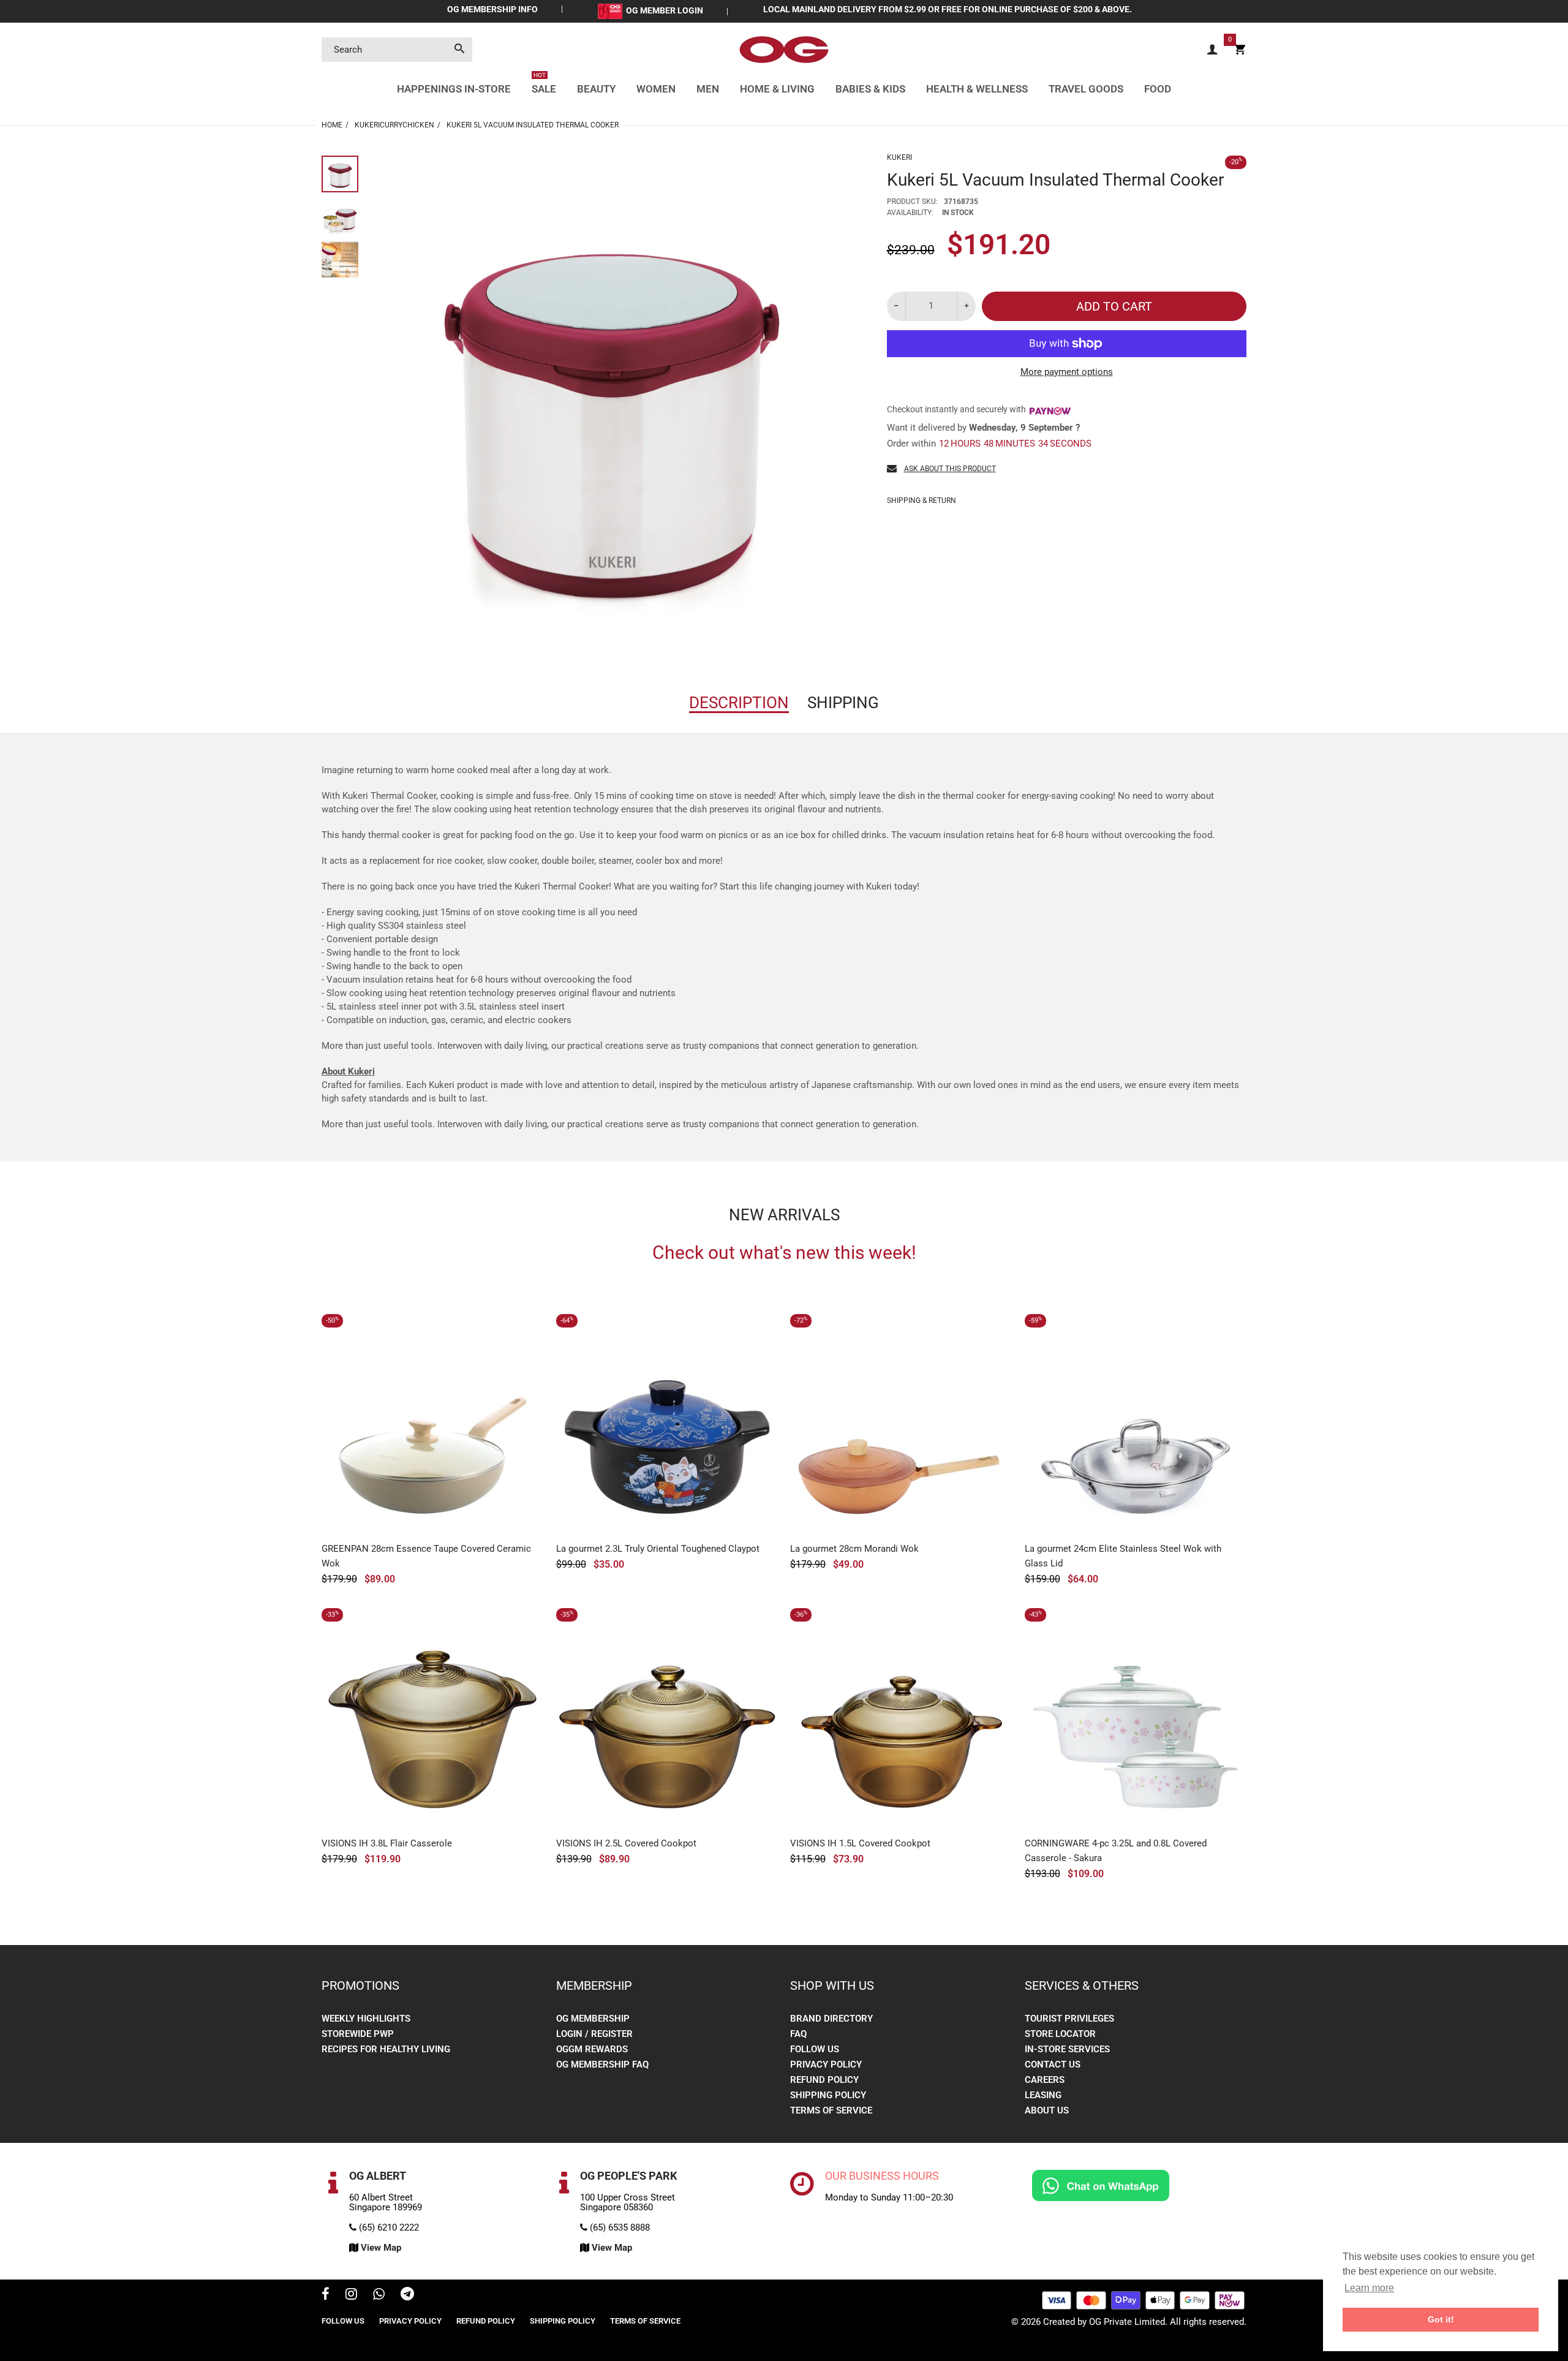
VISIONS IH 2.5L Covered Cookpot (626, 1843)
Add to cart (1114, 306)
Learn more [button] (1369, 2288)
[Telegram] (407, 2295)
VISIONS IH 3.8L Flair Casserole (387, 1843)
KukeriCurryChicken (394, 125)
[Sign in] (1212, 50)
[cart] (1240, 50)
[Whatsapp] (379, 2295)
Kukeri (899, 157)
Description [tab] (739, 703)
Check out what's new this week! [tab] (784, 1253)
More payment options (1067, 372)
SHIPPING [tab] (843, 703)
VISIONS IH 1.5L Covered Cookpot (860, 1843)
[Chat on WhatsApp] (1101, 2185)
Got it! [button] (1441, 2319)
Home (332, 125)
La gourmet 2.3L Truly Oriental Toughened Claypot (658, 1549)
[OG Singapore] (784, 49)
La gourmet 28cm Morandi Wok (854, 1549)
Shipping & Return (922, 501)
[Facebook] (326, 2295)
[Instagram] (351, 2295)
